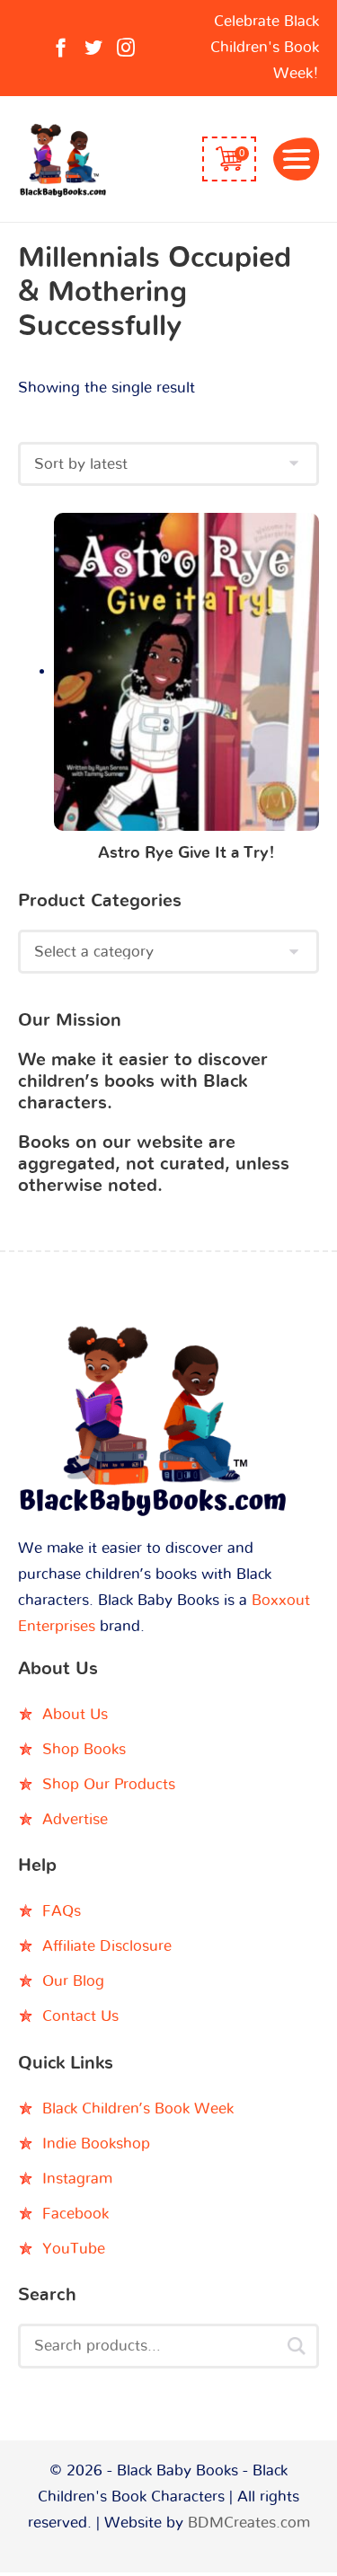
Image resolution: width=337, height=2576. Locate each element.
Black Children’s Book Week (138, 2108)
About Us (75, 1714)
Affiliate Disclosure (107, 1946)
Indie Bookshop (96, 2144)
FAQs (62, 1911)
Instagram (77, 2179)
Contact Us (80, 2016)
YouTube (74, 2249)
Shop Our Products (109, 1784)
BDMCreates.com (249, 2523)
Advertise (75, 1819)
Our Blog (73, 1981)
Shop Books (84, 1749)
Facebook (75, 2214)
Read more (186, 676)
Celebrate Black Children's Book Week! (265, 47)
